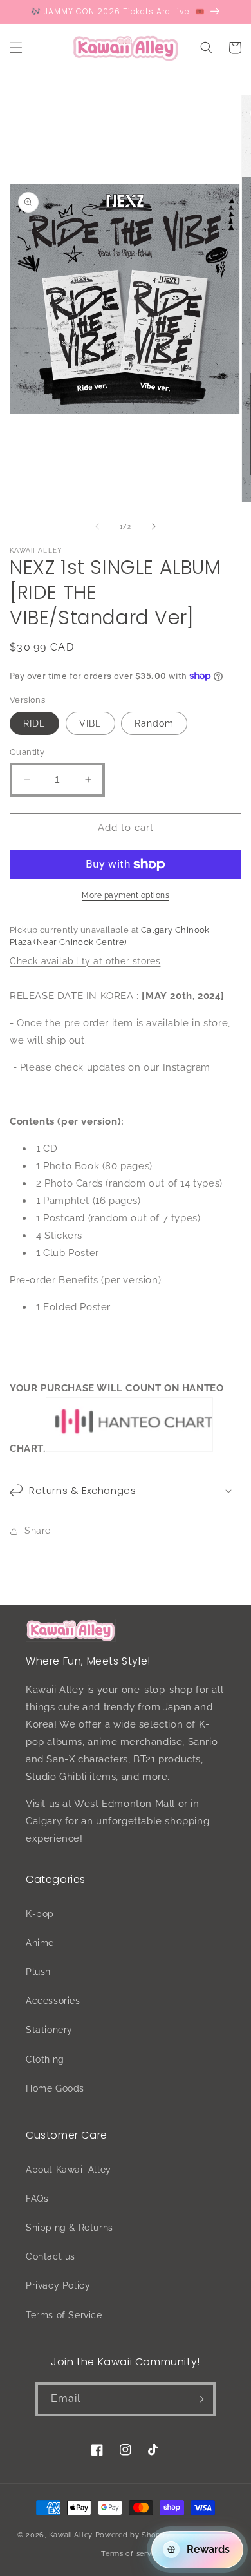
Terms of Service (64, 2315)
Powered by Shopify (133, 2534)
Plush (38, 1972)
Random (154, 723)
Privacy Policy (58, 2285)
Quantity (27, 752)
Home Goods (55, 2088)
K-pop (40, 1914)
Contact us (51, 2256)
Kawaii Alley (71, 2534)
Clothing (45, 2059)
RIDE (34, 723)
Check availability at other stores (85, 961)
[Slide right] (154, 526)
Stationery (49, 2030)
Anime (40, 1943)
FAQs (37, 2199)
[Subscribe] (199, 2399)
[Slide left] (97, 526)
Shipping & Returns (70, 2228)
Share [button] (38, 1531)
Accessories (53, 2001)
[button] (16, 48)
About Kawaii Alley (69, 2170)
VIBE (90, 723)
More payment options (126, 895)
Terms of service (131, 2554)
